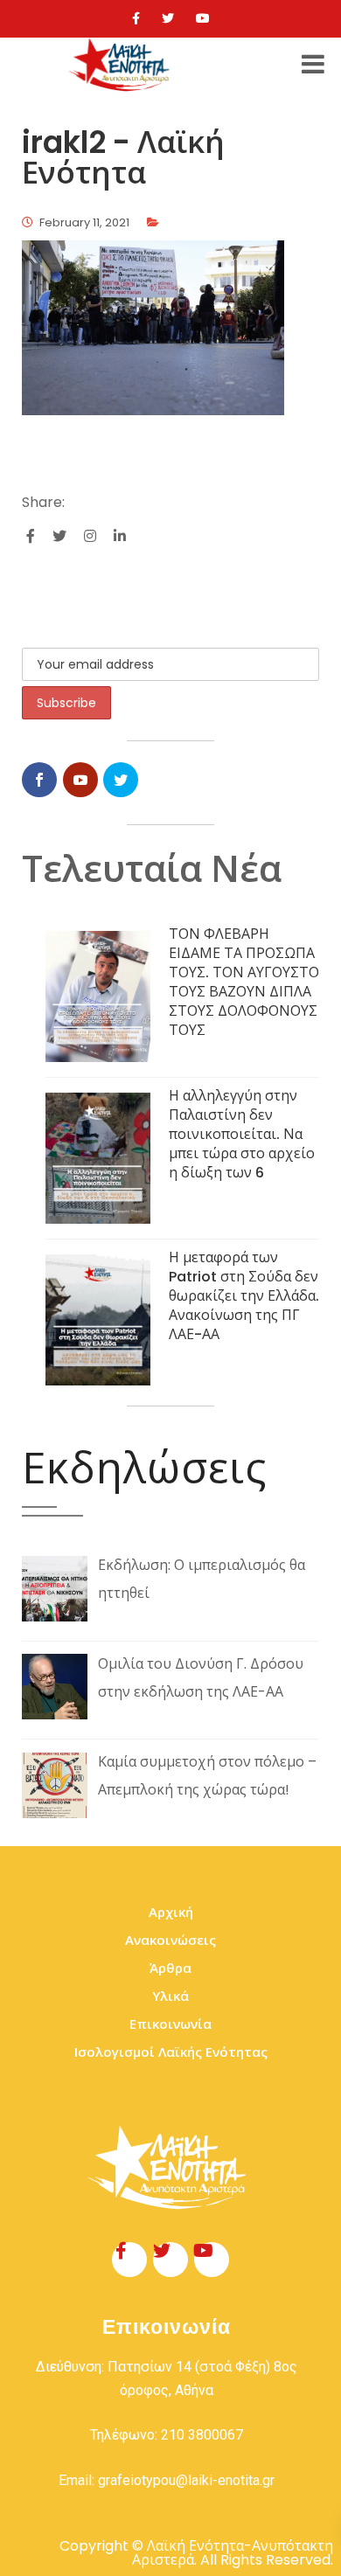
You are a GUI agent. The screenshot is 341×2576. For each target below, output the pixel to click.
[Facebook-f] (129, 2260)
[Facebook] (136, 18)
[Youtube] (203, 18)
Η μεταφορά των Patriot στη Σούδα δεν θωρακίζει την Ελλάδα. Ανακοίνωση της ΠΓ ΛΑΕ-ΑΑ (244, 1296)
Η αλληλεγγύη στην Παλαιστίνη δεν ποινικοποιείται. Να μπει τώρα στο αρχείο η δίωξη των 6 (242, 1134)
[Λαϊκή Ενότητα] (122, 65)
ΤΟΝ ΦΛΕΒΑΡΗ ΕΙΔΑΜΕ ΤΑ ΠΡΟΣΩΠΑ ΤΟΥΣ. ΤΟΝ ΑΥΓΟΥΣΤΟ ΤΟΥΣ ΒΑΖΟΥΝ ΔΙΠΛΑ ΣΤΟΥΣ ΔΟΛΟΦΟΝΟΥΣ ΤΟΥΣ (244, 982)
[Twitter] (168, 18)
